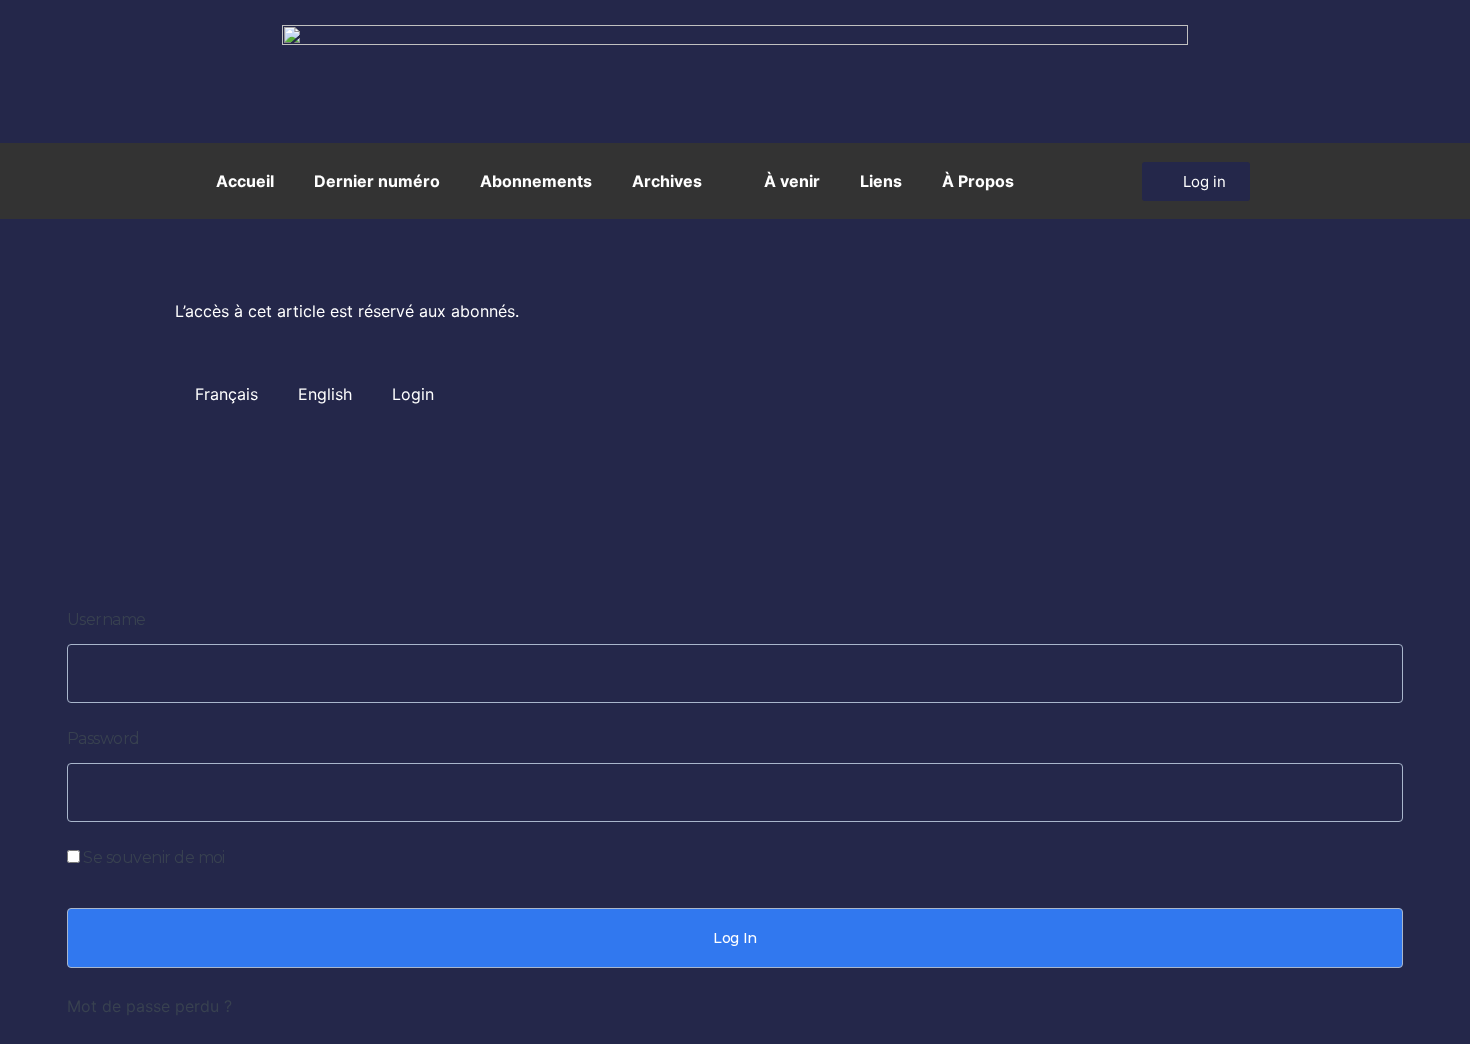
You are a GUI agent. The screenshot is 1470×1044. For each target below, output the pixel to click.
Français (226, 394)
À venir (792, 181)
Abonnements (536, 181)
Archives (667, 181)
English (325, 394)
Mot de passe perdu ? (149, 1006)
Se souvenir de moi (152, 857)
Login (413, 394)
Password (103, 738)
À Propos (978, 181)
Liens (881, 181)
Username (106, 619)
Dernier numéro (377, 181)
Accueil (245, 181)
